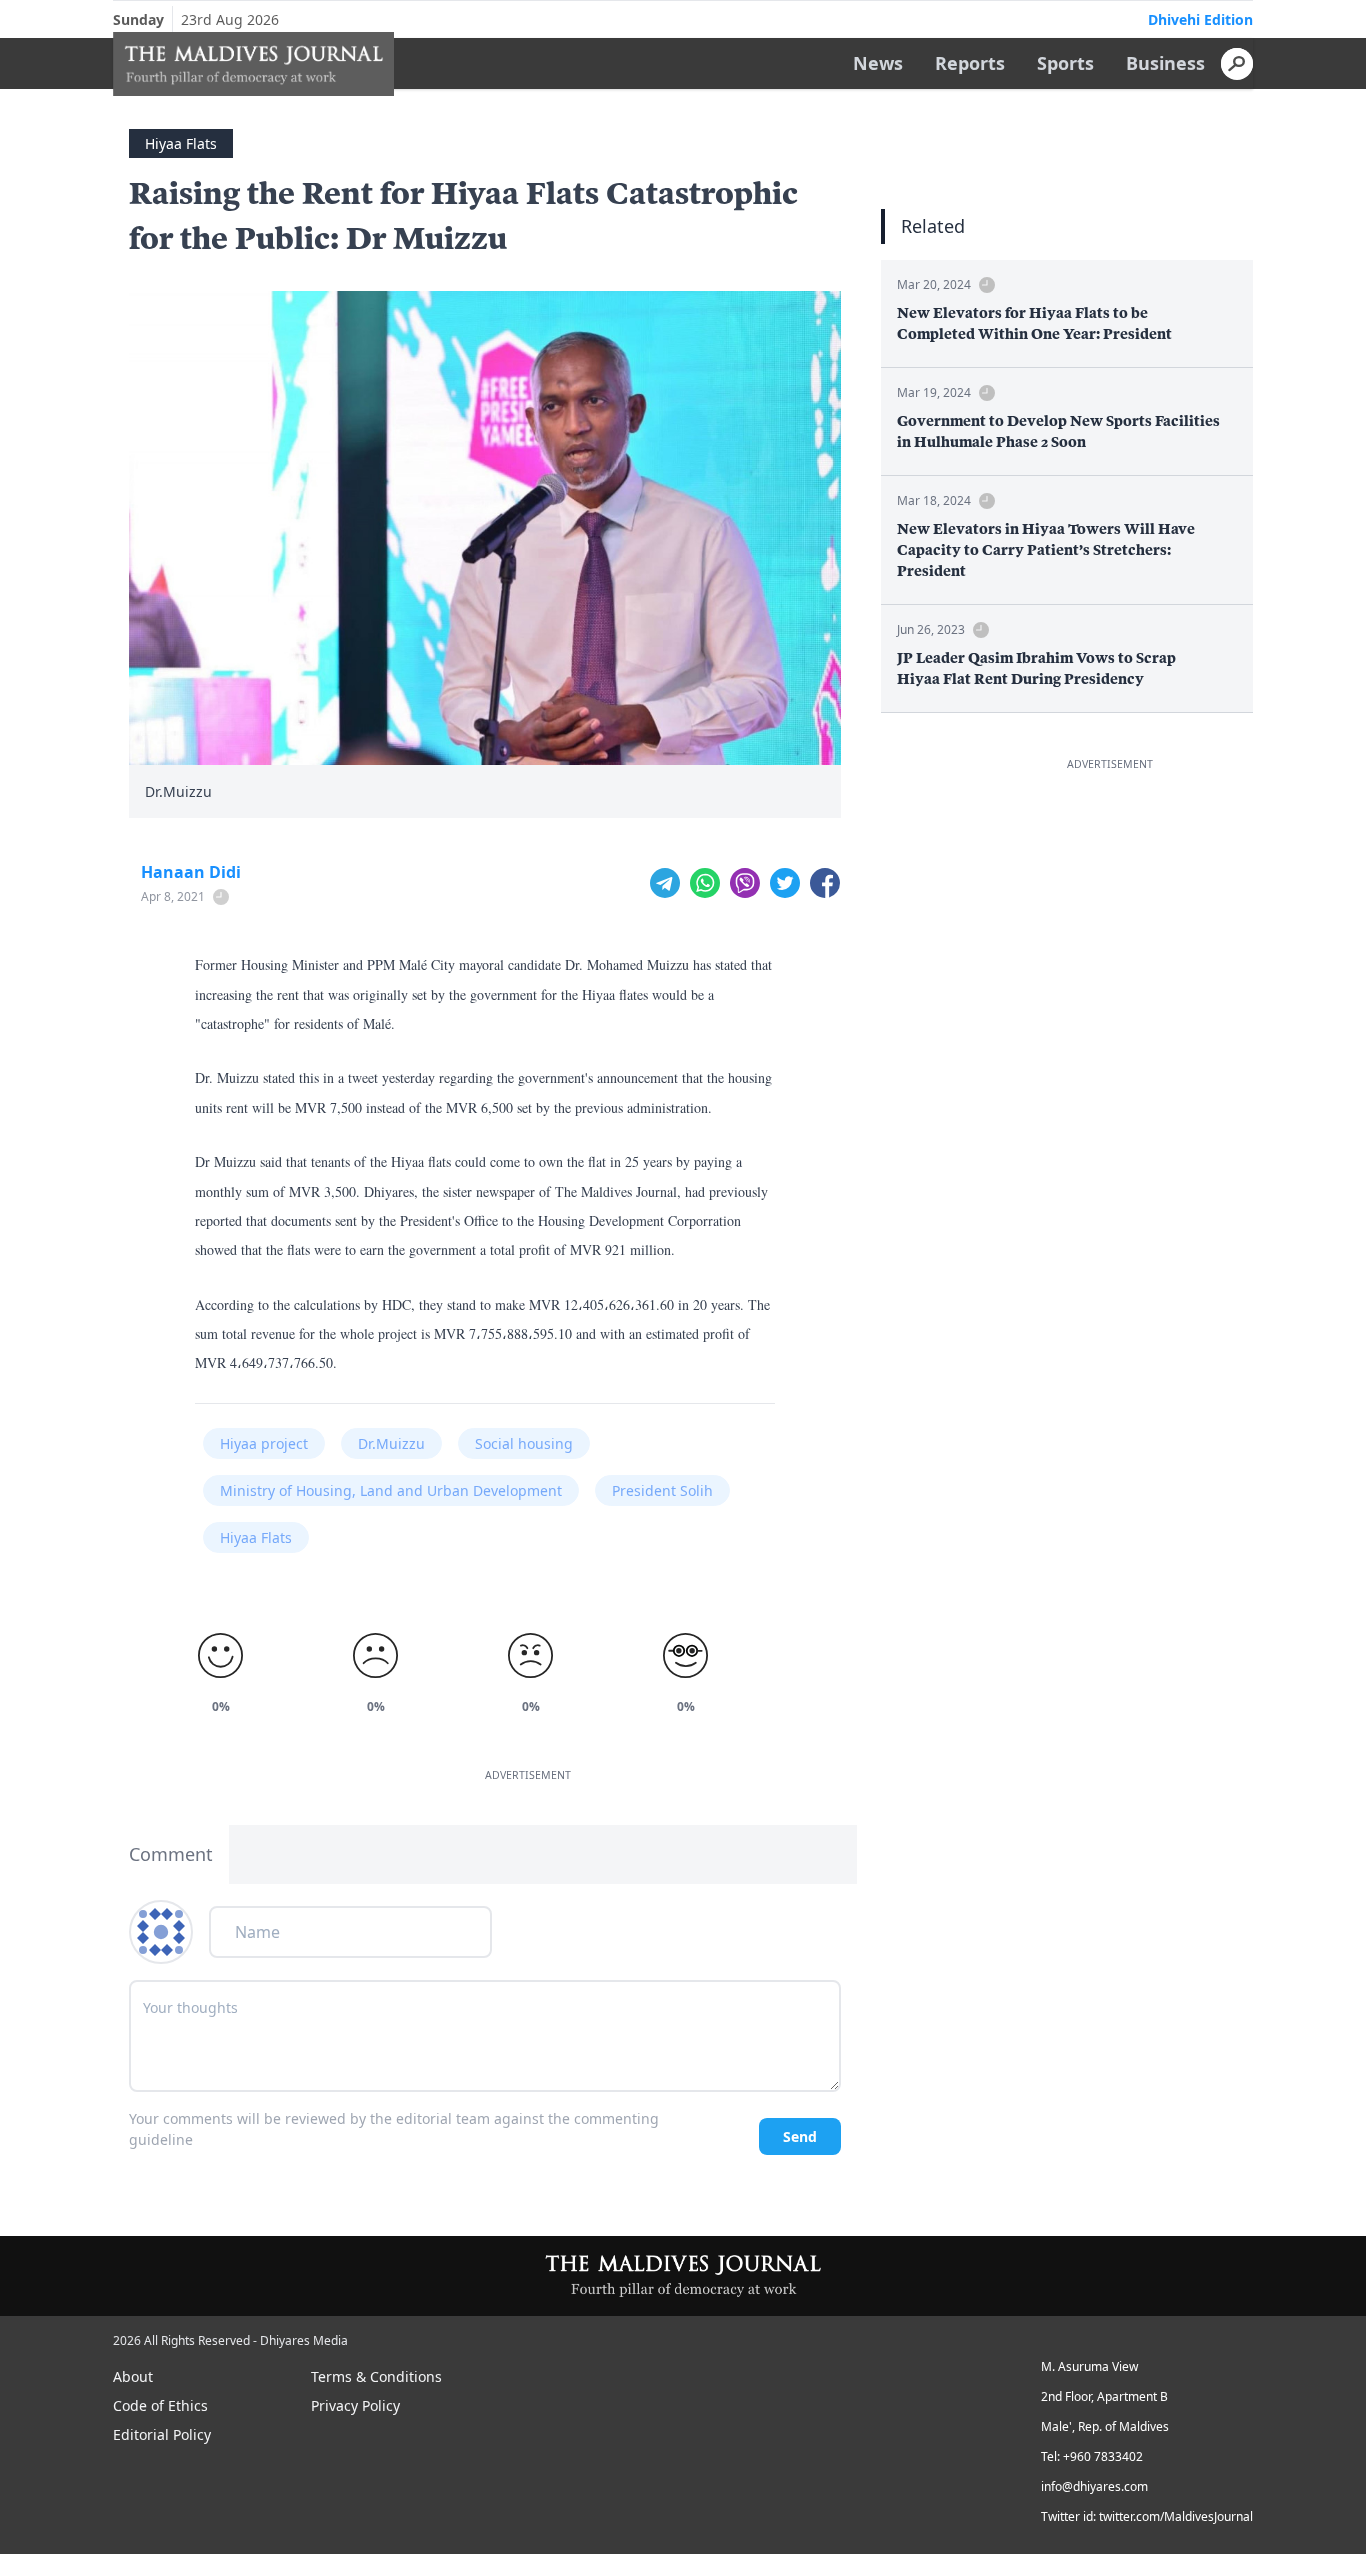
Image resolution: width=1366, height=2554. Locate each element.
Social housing (524, 1443)
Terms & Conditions (376, 2376)
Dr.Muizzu (391, 1443)
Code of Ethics (160, 2405)
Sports (1065, 63)
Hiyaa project (264, 1443)
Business (1165, 63)
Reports (970, 63)
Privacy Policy (355, 2405)
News (878, 63)
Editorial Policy (162, 2434)
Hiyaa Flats (181, 143)
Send (800, 2136)
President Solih (662, 1490)
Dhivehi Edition (1200, 19)
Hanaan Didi (191, 872)
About (133, 2376)
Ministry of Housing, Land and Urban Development (391, 1490)
